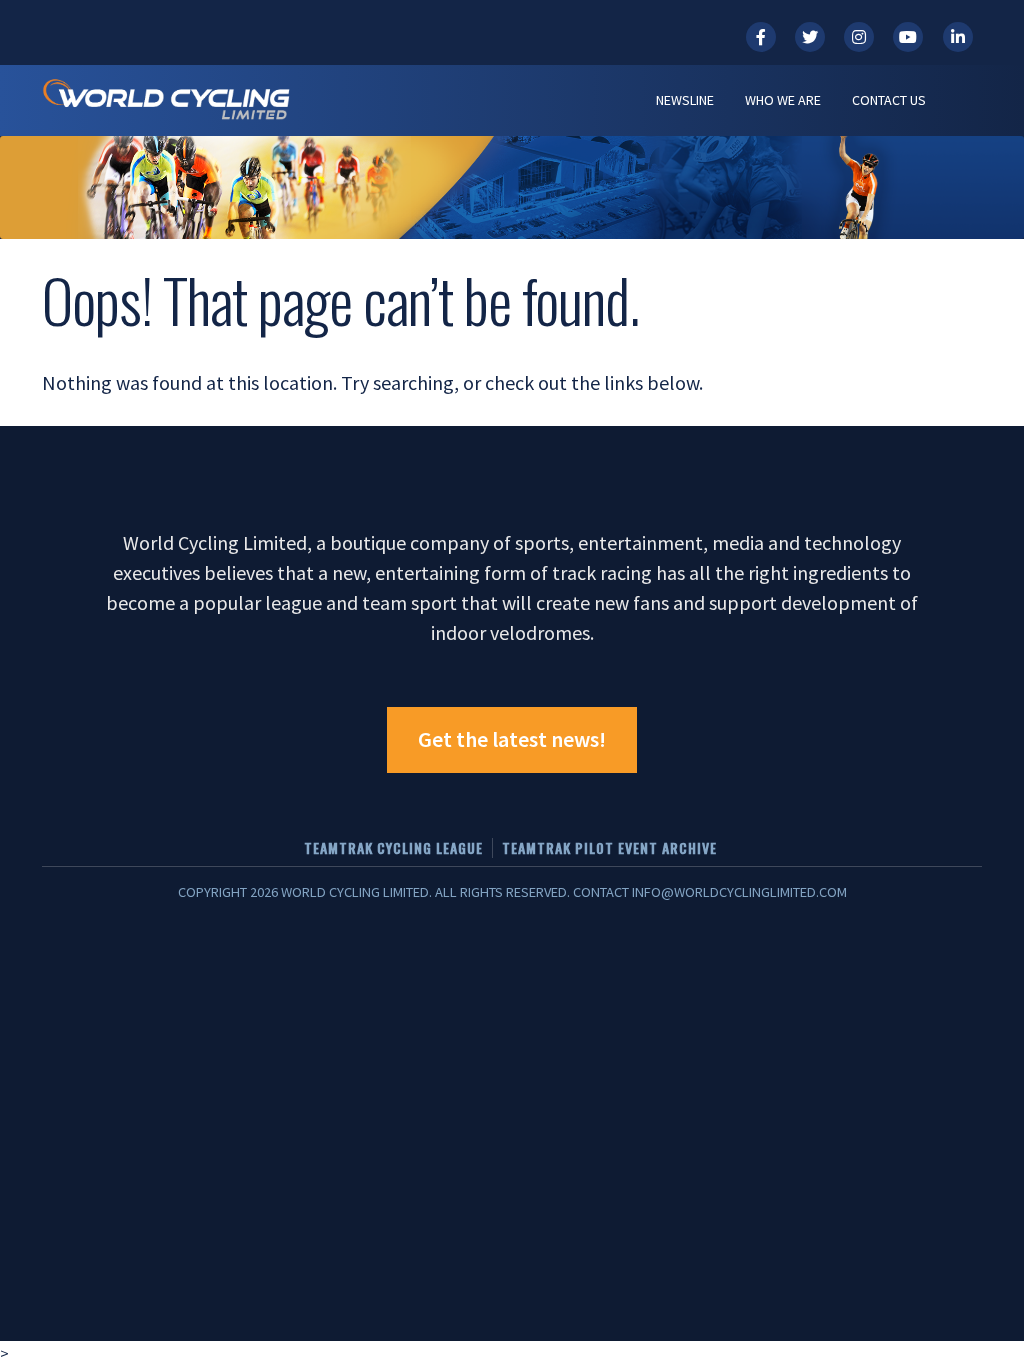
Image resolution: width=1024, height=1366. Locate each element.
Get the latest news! (512, 739)
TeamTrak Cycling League (393, 847)
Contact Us (889, 100)
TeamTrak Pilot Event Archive (609, 847)
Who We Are (783, 100)
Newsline (685, 100)
